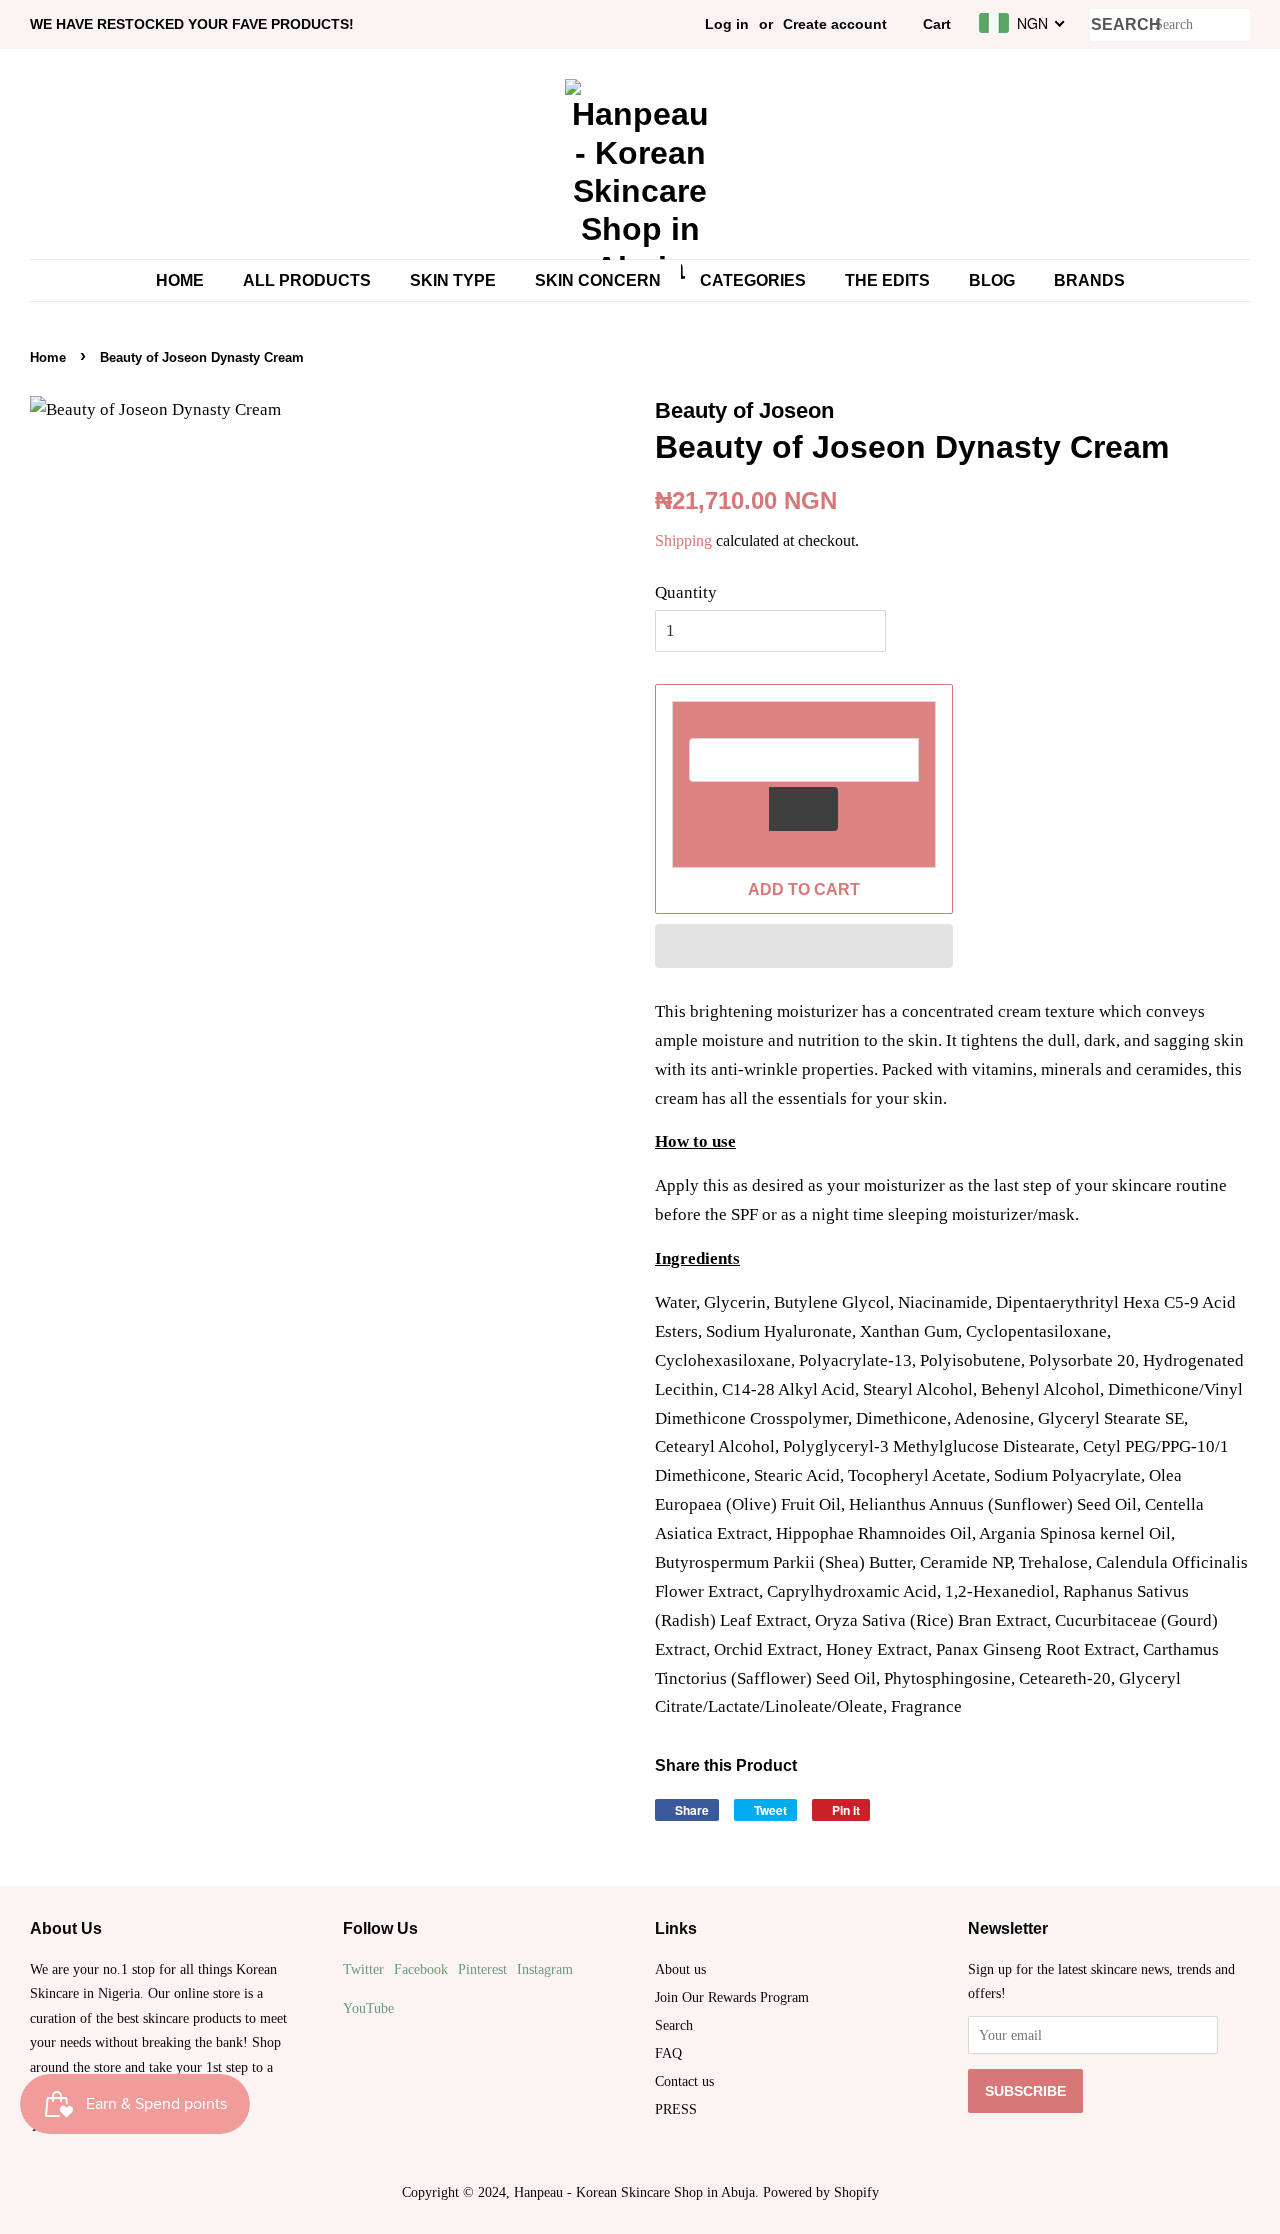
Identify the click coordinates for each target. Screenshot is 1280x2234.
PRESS (676, 2109)
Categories (753, 280)
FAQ (668, 2053)
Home (180, 280)
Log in (727, 24)
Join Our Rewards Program (732, 1997)
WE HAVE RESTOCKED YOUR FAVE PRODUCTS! (192, 24)
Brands (1089, 280)
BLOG (992, 280)
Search (674, 2025)
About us (680, 1969)
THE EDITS (887, 280)
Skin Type (453, 280)
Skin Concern (598, 280)
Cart (937, 24)
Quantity (686, 592)
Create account (835, 24)
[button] (804, 946)
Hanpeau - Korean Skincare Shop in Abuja (634, 2192)
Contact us (684, 2081)
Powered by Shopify (821, 2192)
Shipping (683, 540)
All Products (307, 280)
